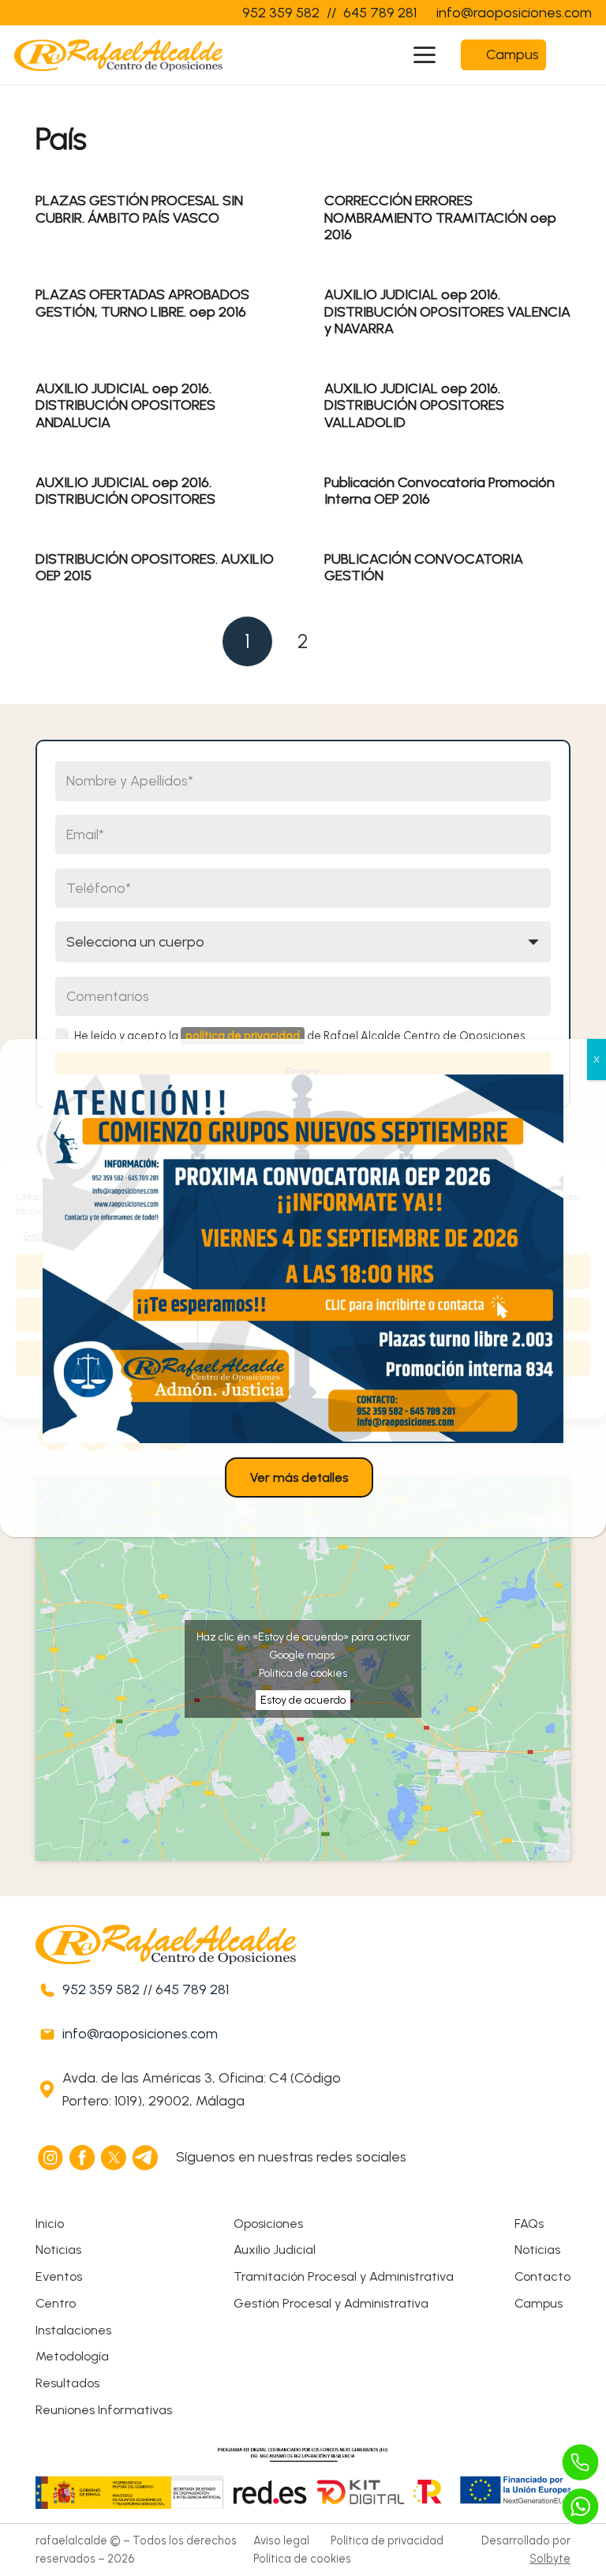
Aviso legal (281, 2540)
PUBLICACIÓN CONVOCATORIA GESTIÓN (424, 568)
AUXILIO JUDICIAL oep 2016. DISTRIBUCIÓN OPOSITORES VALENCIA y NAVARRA (447, 311)
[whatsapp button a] (581, 2507)
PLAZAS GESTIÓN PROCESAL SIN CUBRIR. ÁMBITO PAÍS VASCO (139, 209)
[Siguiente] (359, 641)
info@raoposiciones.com (140, 2034)
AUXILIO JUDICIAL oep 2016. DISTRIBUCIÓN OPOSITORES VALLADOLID (414, 405)
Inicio (50, 2224)
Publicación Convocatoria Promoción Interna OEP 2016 (440, 491)
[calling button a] (581, 2462)
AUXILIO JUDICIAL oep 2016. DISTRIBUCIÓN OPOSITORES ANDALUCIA (125, 405)
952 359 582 (101, 1989)
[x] (114, 2158)
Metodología (72, 2356)
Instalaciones (73, 2330)
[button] (425, 55)
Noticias (58, 2250)
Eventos (59, 2276)
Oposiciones (268, 2224)
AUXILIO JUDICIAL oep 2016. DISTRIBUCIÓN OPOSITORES (125, 491)
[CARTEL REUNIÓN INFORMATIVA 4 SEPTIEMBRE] (303, 1259)
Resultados (67, 2383)
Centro (56, 2303)
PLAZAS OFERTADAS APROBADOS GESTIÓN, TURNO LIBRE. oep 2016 (142, 303)
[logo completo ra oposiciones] (118, 55)
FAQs (529, 2224)
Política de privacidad (387, 2540)
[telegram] (146, 2158)
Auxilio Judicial (275, 2250)
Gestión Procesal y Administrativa (331, 2303)
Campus (539, 2303)
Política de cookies (303, 1673)
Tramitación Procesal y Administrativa (344, 2276)
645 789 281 (192, 1989)
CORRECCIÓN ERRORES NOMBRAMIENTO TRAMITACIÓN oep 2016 (440, 217)
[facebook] (83, 2158)
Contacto (542, 2276)
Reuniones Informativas (104, 2410)
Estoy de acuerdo (303, 1700)
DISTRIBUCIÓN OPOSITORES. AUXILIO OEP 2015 (155, 568)
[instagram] (51, 2158)
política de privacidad (243, 1036)
